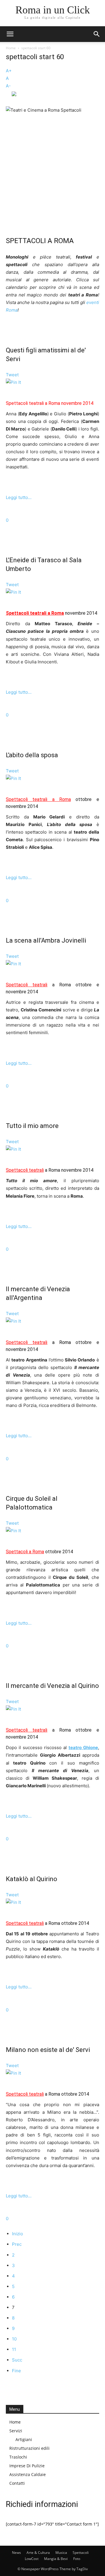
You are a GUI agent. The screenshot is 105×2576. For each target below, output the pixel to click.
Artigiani (24, 2439)
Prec (17, 2244)
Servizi (16, 2431)
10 (14, 2339)
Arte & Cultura (38, 2553)
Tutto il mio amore (32, 1126)
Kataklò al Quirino (32, 1879)
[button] (10, 34)
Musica (61, 2553)
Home (11, 48)
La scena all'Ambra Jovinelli (46, 940)
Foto (77, 2559)
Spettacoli (81, 2553)
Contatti (17, 2483)
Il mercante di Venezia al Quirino (52, 1686)
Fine (16, 2371)
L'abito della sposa (32, 755)
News (16, 2553)
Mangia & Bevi (56, 2559)
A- (8, 86)
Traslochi (18, 2457)
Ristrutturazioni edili (29, 2448)
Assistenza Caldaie (28, 2474)
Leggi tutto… (19, 497)
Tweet (12, 375)
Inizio (17, 2234)
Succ (17, 2360)
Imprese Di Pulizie (27, 2466)
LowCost (32, 2559)
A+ (9, 71)
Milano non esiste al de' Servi (48, 2050)
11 (14, 2349)
